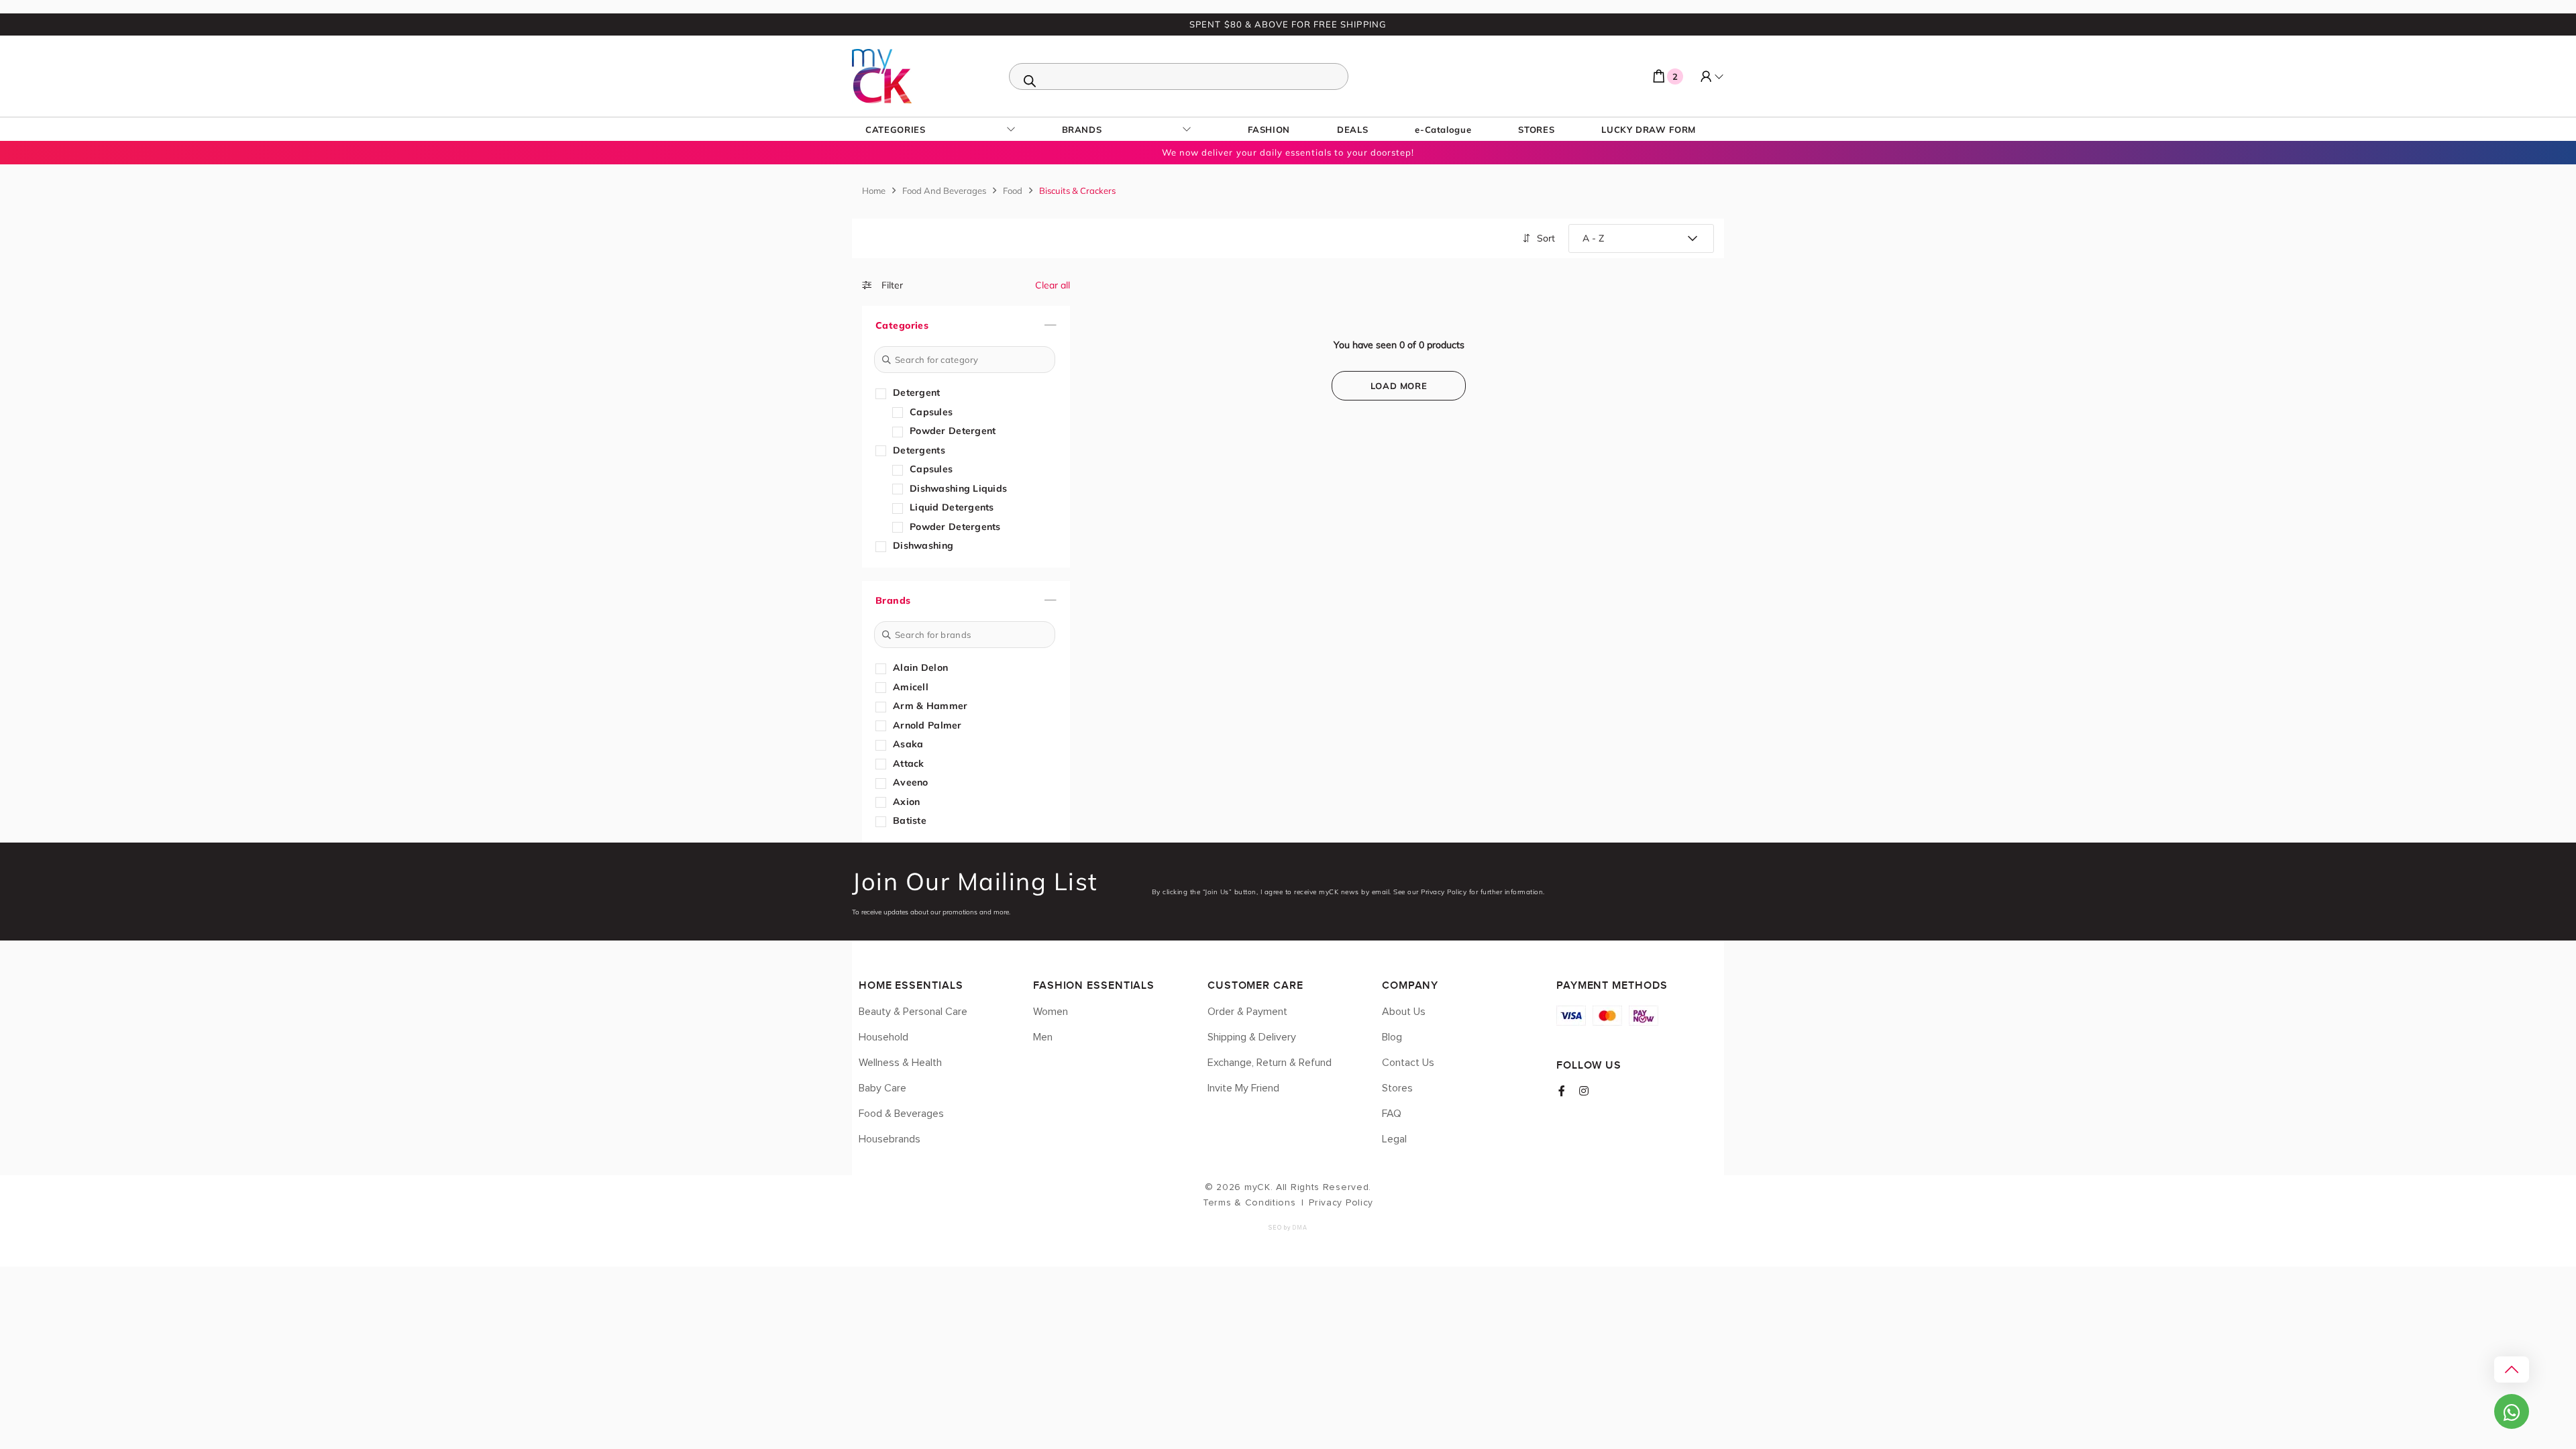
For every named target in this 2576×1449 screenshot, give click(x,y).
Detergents (919, 450)
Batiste (910, 820)
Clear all (1053, 285)
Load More (1399, 386)
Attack (909, 763)
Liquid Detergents (952, 507)
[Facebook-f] (1562, 1091)
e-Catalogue (1443, 129)
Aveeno (911, 782)
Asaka (908, 744)
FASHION (1269, 129)
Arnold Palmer (927, 725)
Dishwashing (923, 545)
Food (1013, 191)
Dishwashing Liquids (958, 488)
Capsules (931, 412)
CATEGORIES (896, 129)
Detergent (917, 392)
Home (874, 191)
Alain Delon (920, 667)
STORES (1536, 129)
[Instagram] (1584, 1091)
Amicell (911, 687)
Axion (906, 802)
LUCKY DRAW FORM (1649, 129)
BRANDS (1082, 129)
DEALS (1352, 129)
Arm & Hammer (930, 706)
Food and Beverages (944, 191)
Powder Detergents (955, 527)
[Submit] (887, 360)
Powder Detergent (953, 431)
